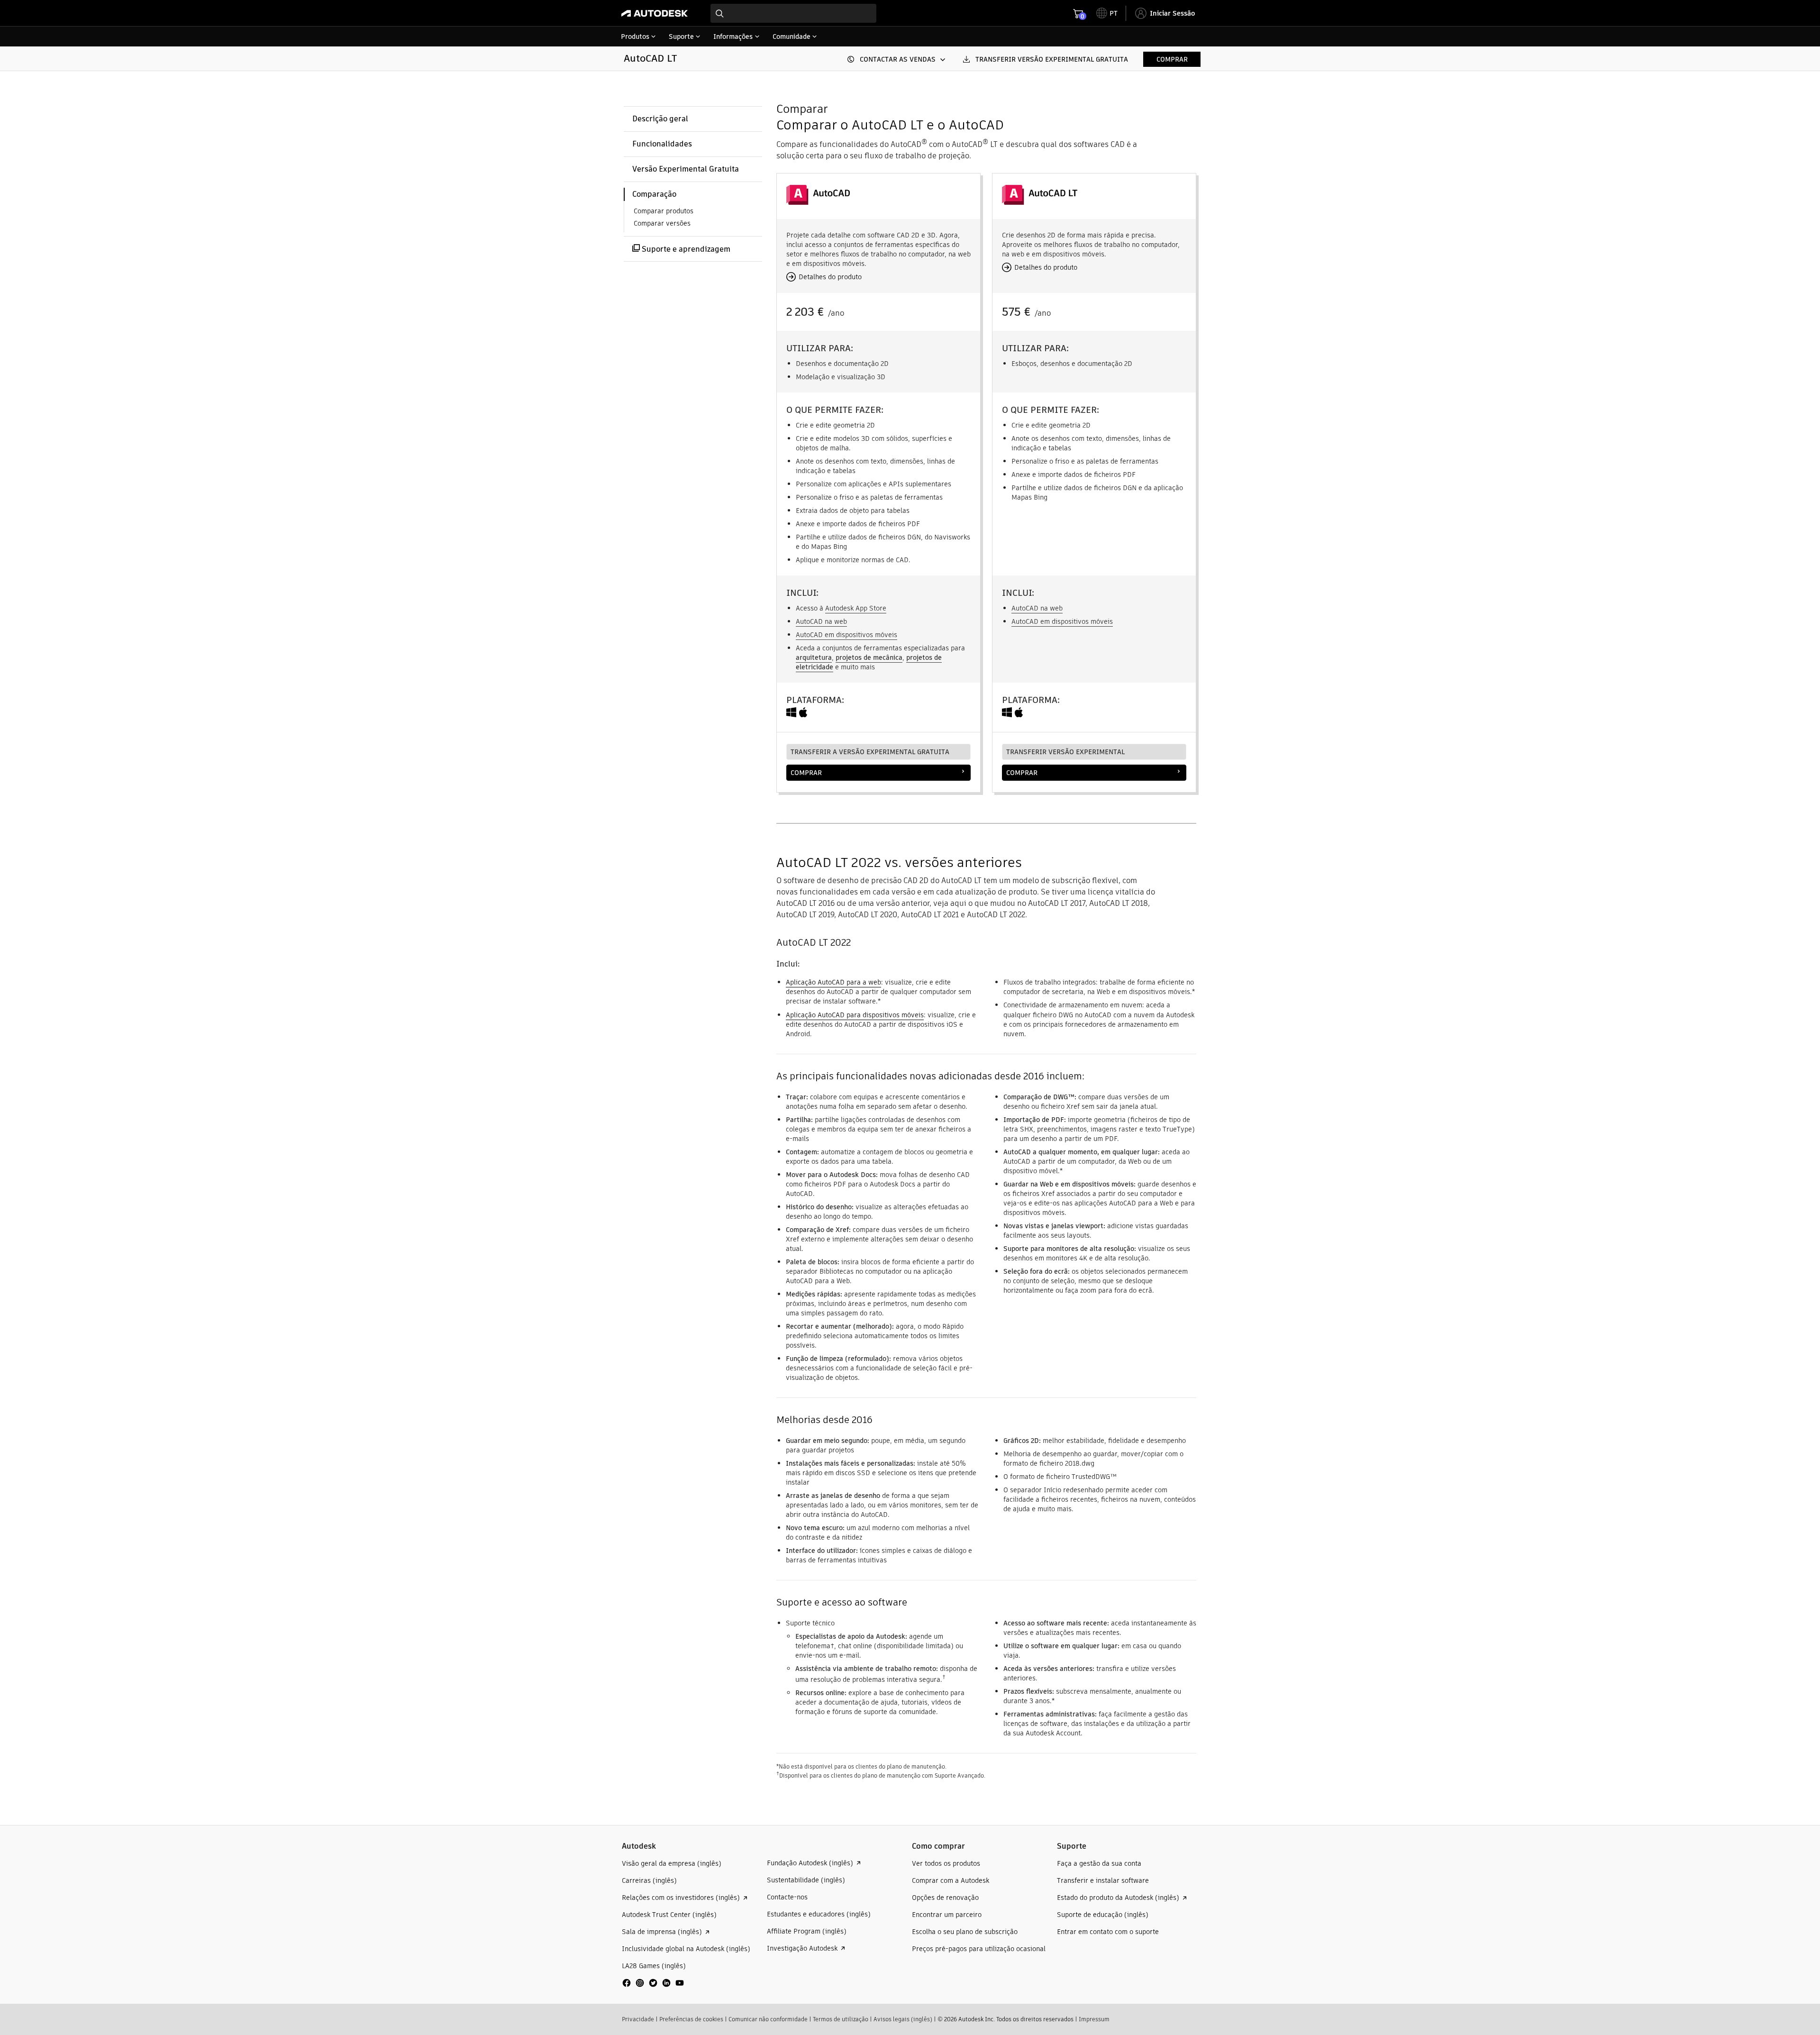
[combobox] (793, 13)
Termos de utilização (841, 2019)
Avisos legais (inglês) (903, 2019)
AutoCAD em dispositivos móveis (846, 635)
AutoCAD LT (650, 58)
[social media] (653, 1983)
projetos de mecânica (869, 657)
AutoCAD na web (821, 621)
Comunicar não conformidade (768, 2019)
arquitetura (814, 657)
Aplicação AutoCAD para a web (833, 982)
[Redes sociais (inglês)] (653, 1986)
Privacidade (638, 2019)
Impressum (1094, 2019)
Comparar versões (662, 223)
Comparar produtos (664, 211)
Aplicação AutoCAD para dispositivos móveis (855, 1015)
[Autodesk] (655, 13)
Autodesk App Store (856, 608)
